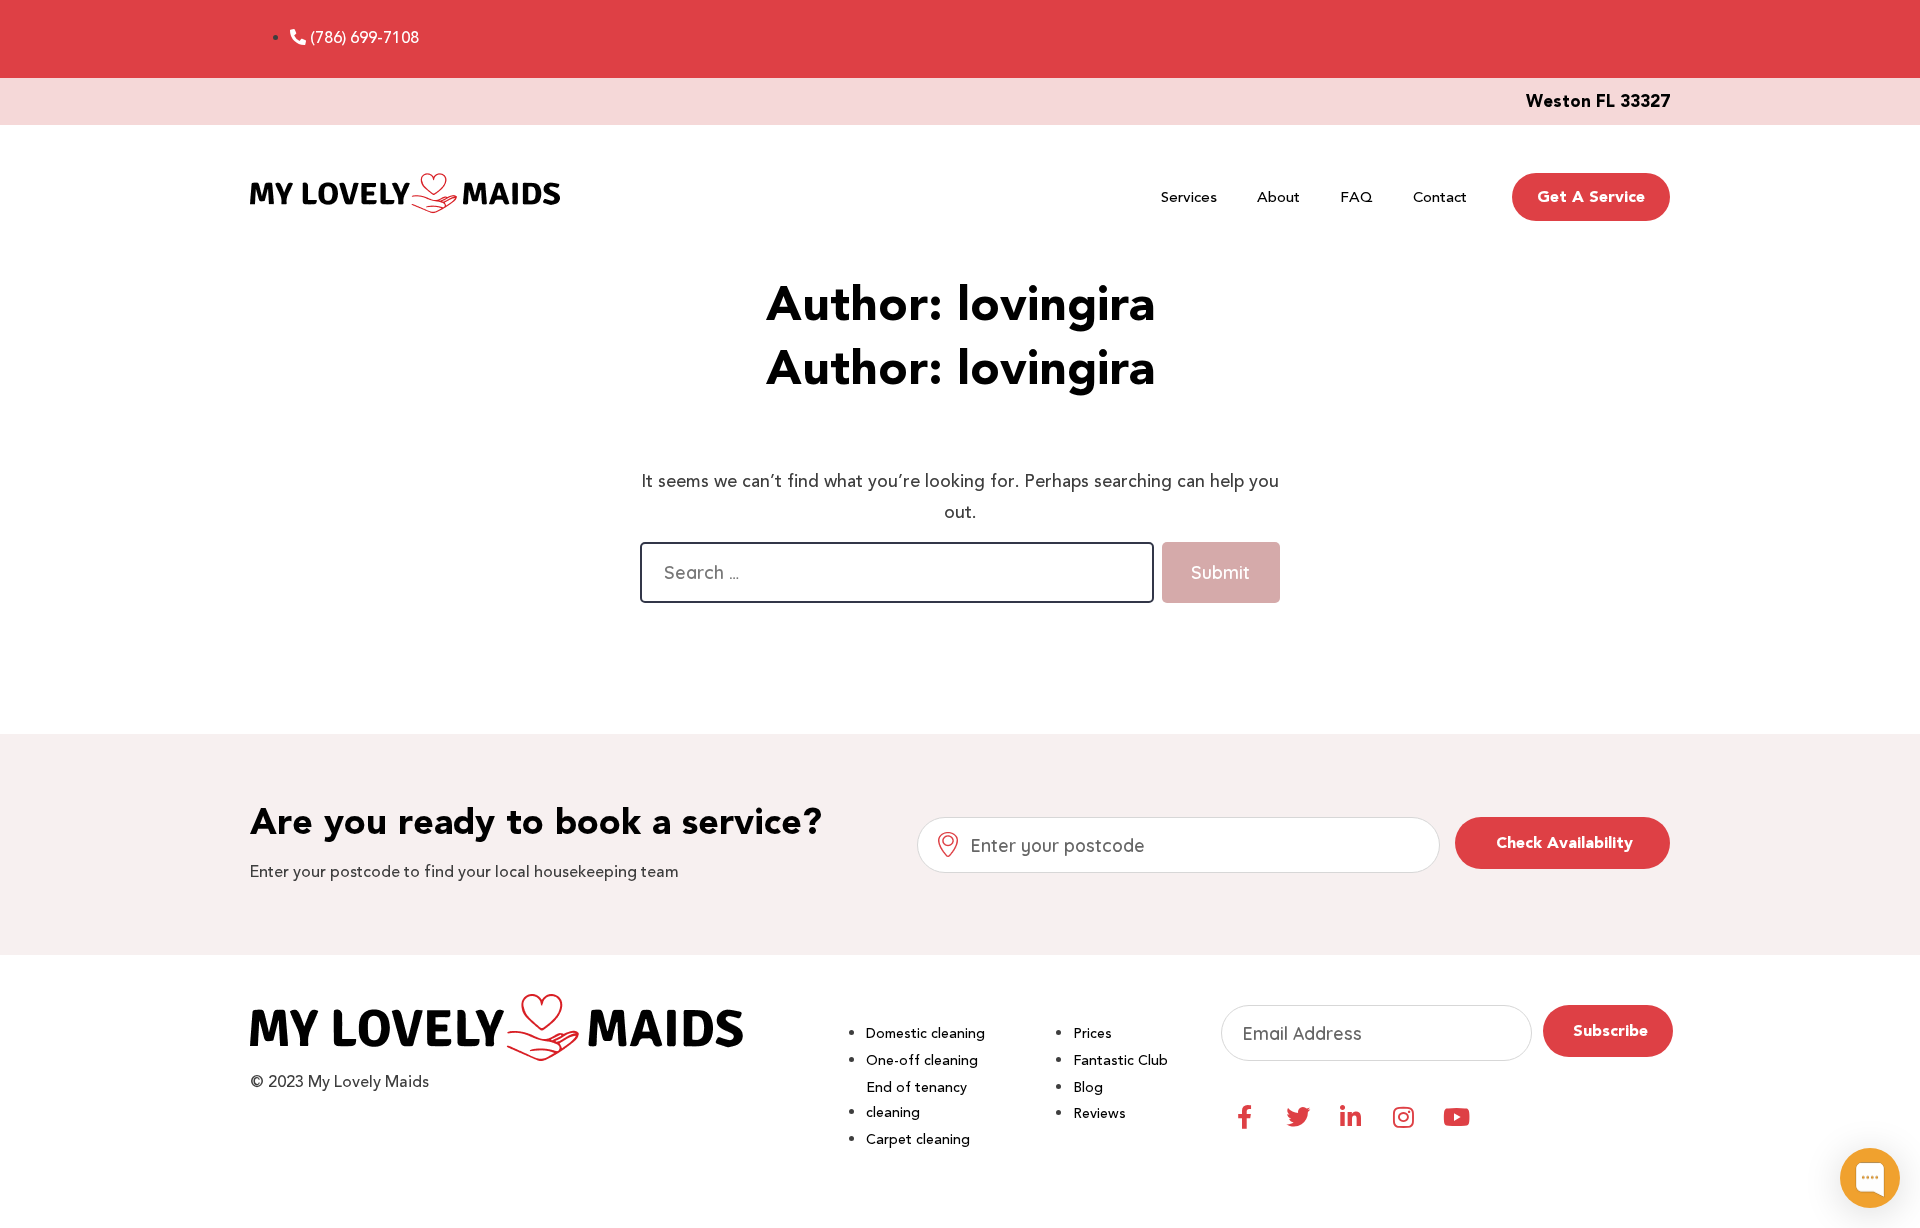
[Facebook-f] (1245, 1117)
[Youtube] (1457, 1117)
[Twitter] (1298, 1117)
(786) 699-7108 (364, 38)
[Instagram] (1404, 1117)
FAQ (1356, 197)
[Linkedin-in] (1351, 1117)
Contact (1440, 197)
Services (1189, 197)
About (1278, 197)
